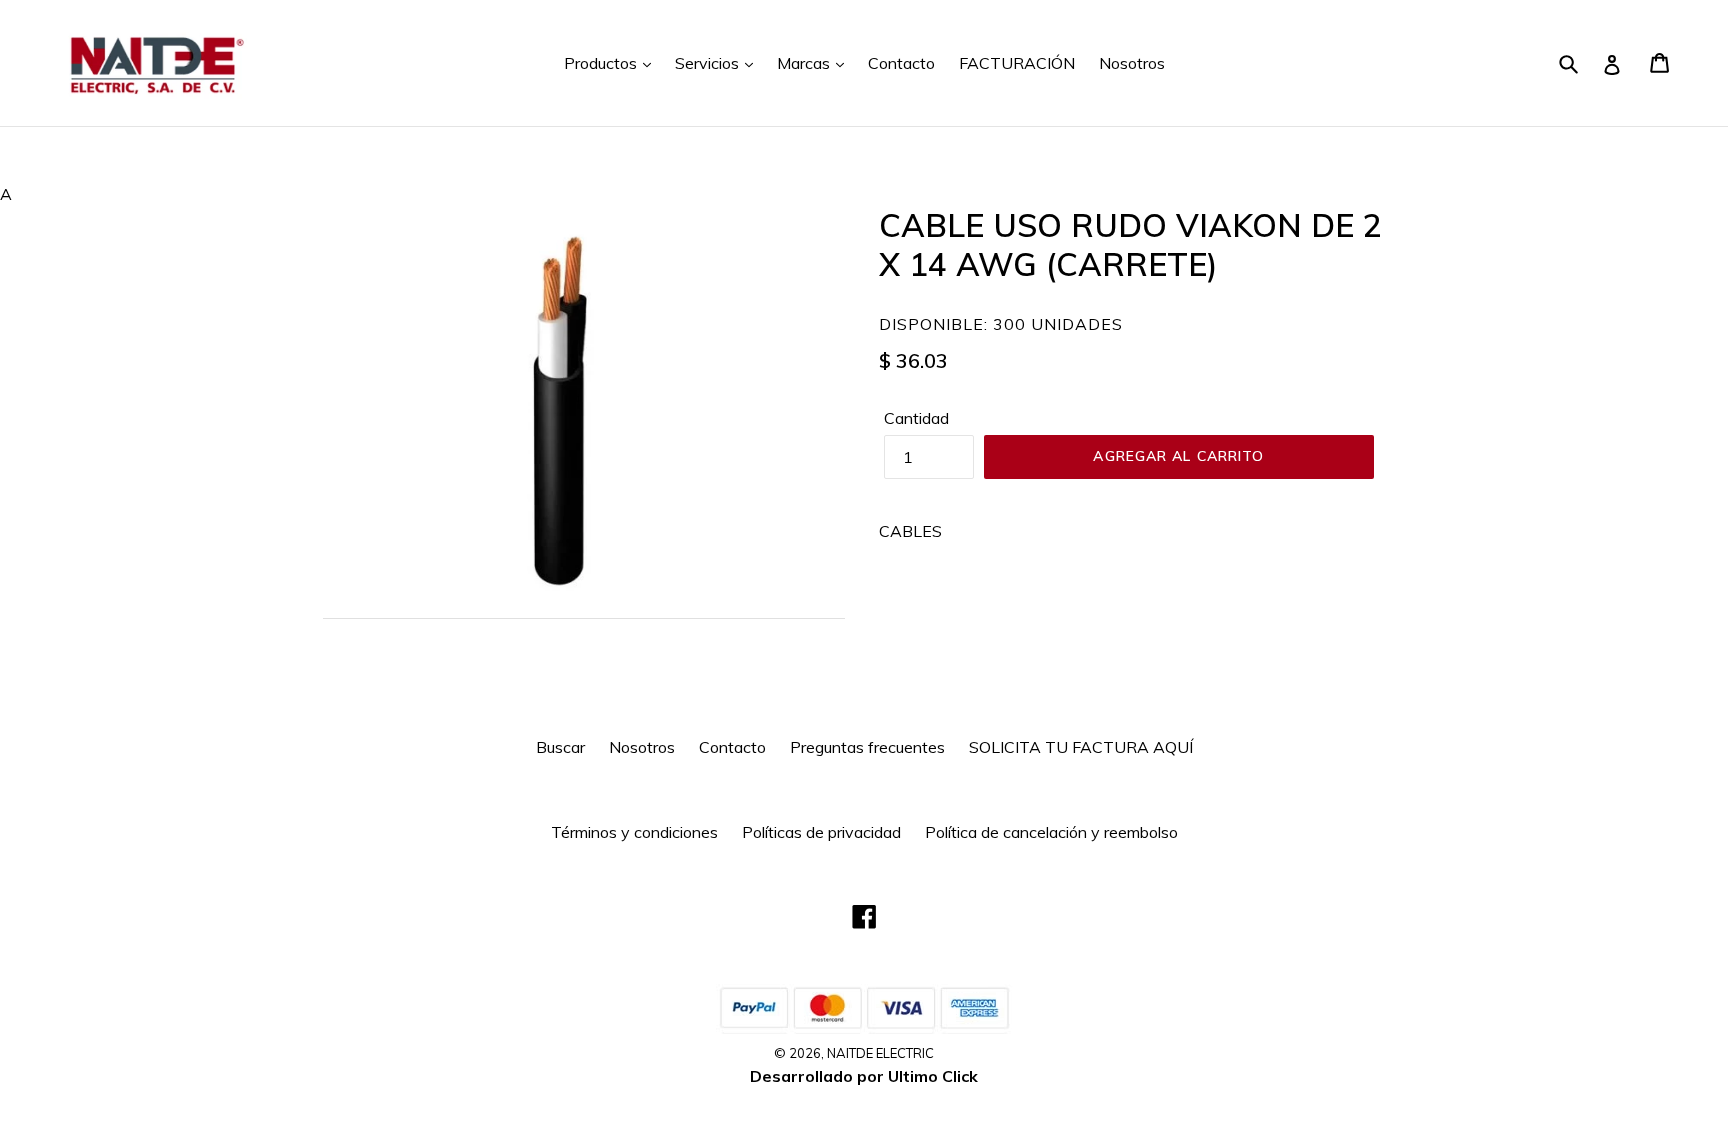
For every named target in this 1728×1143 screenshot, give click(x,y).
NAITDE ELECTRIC (880, 1053)
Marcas (805, 63)
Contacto (901, 63)
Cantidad (916, 418)
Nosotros (1132, 63)
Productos (602, 63)
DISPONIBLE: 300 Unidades (1001, 324)
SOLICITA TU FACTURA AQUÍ (1081, 747)
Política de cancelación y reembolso (1051, 832)
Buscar (560, 747)
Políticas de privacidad (821, 832)
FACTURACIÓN (1017, 63)
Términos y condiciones (634, 832)
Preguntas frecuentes (867, 747)
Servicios (709, 63)
